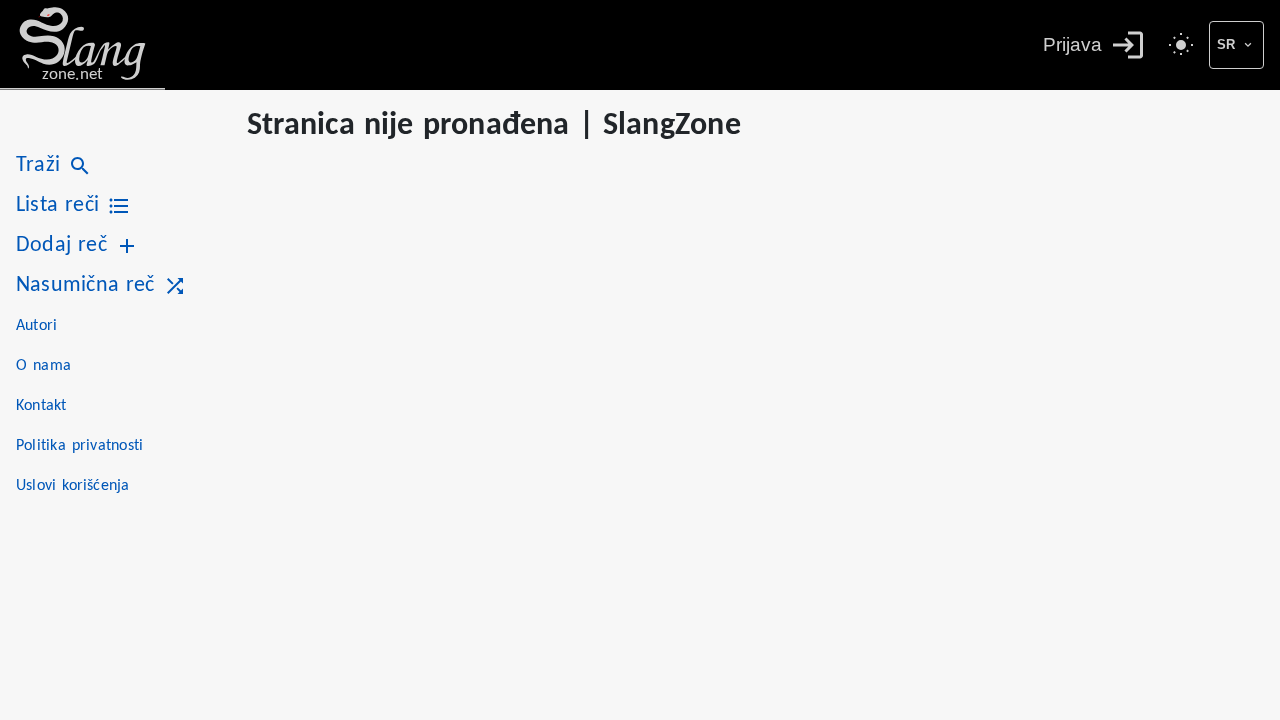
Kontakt (41, 406)
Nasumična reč (85, 285)
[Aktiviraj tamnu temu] (1181, 45)
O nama (43, 366)
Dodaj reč (61, 245)
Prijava (1072, 44)
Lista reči (57, 205)
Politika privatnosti (79, 446)
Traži (38, 165)
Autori (36, 326)
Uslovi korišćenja (73, 486)
